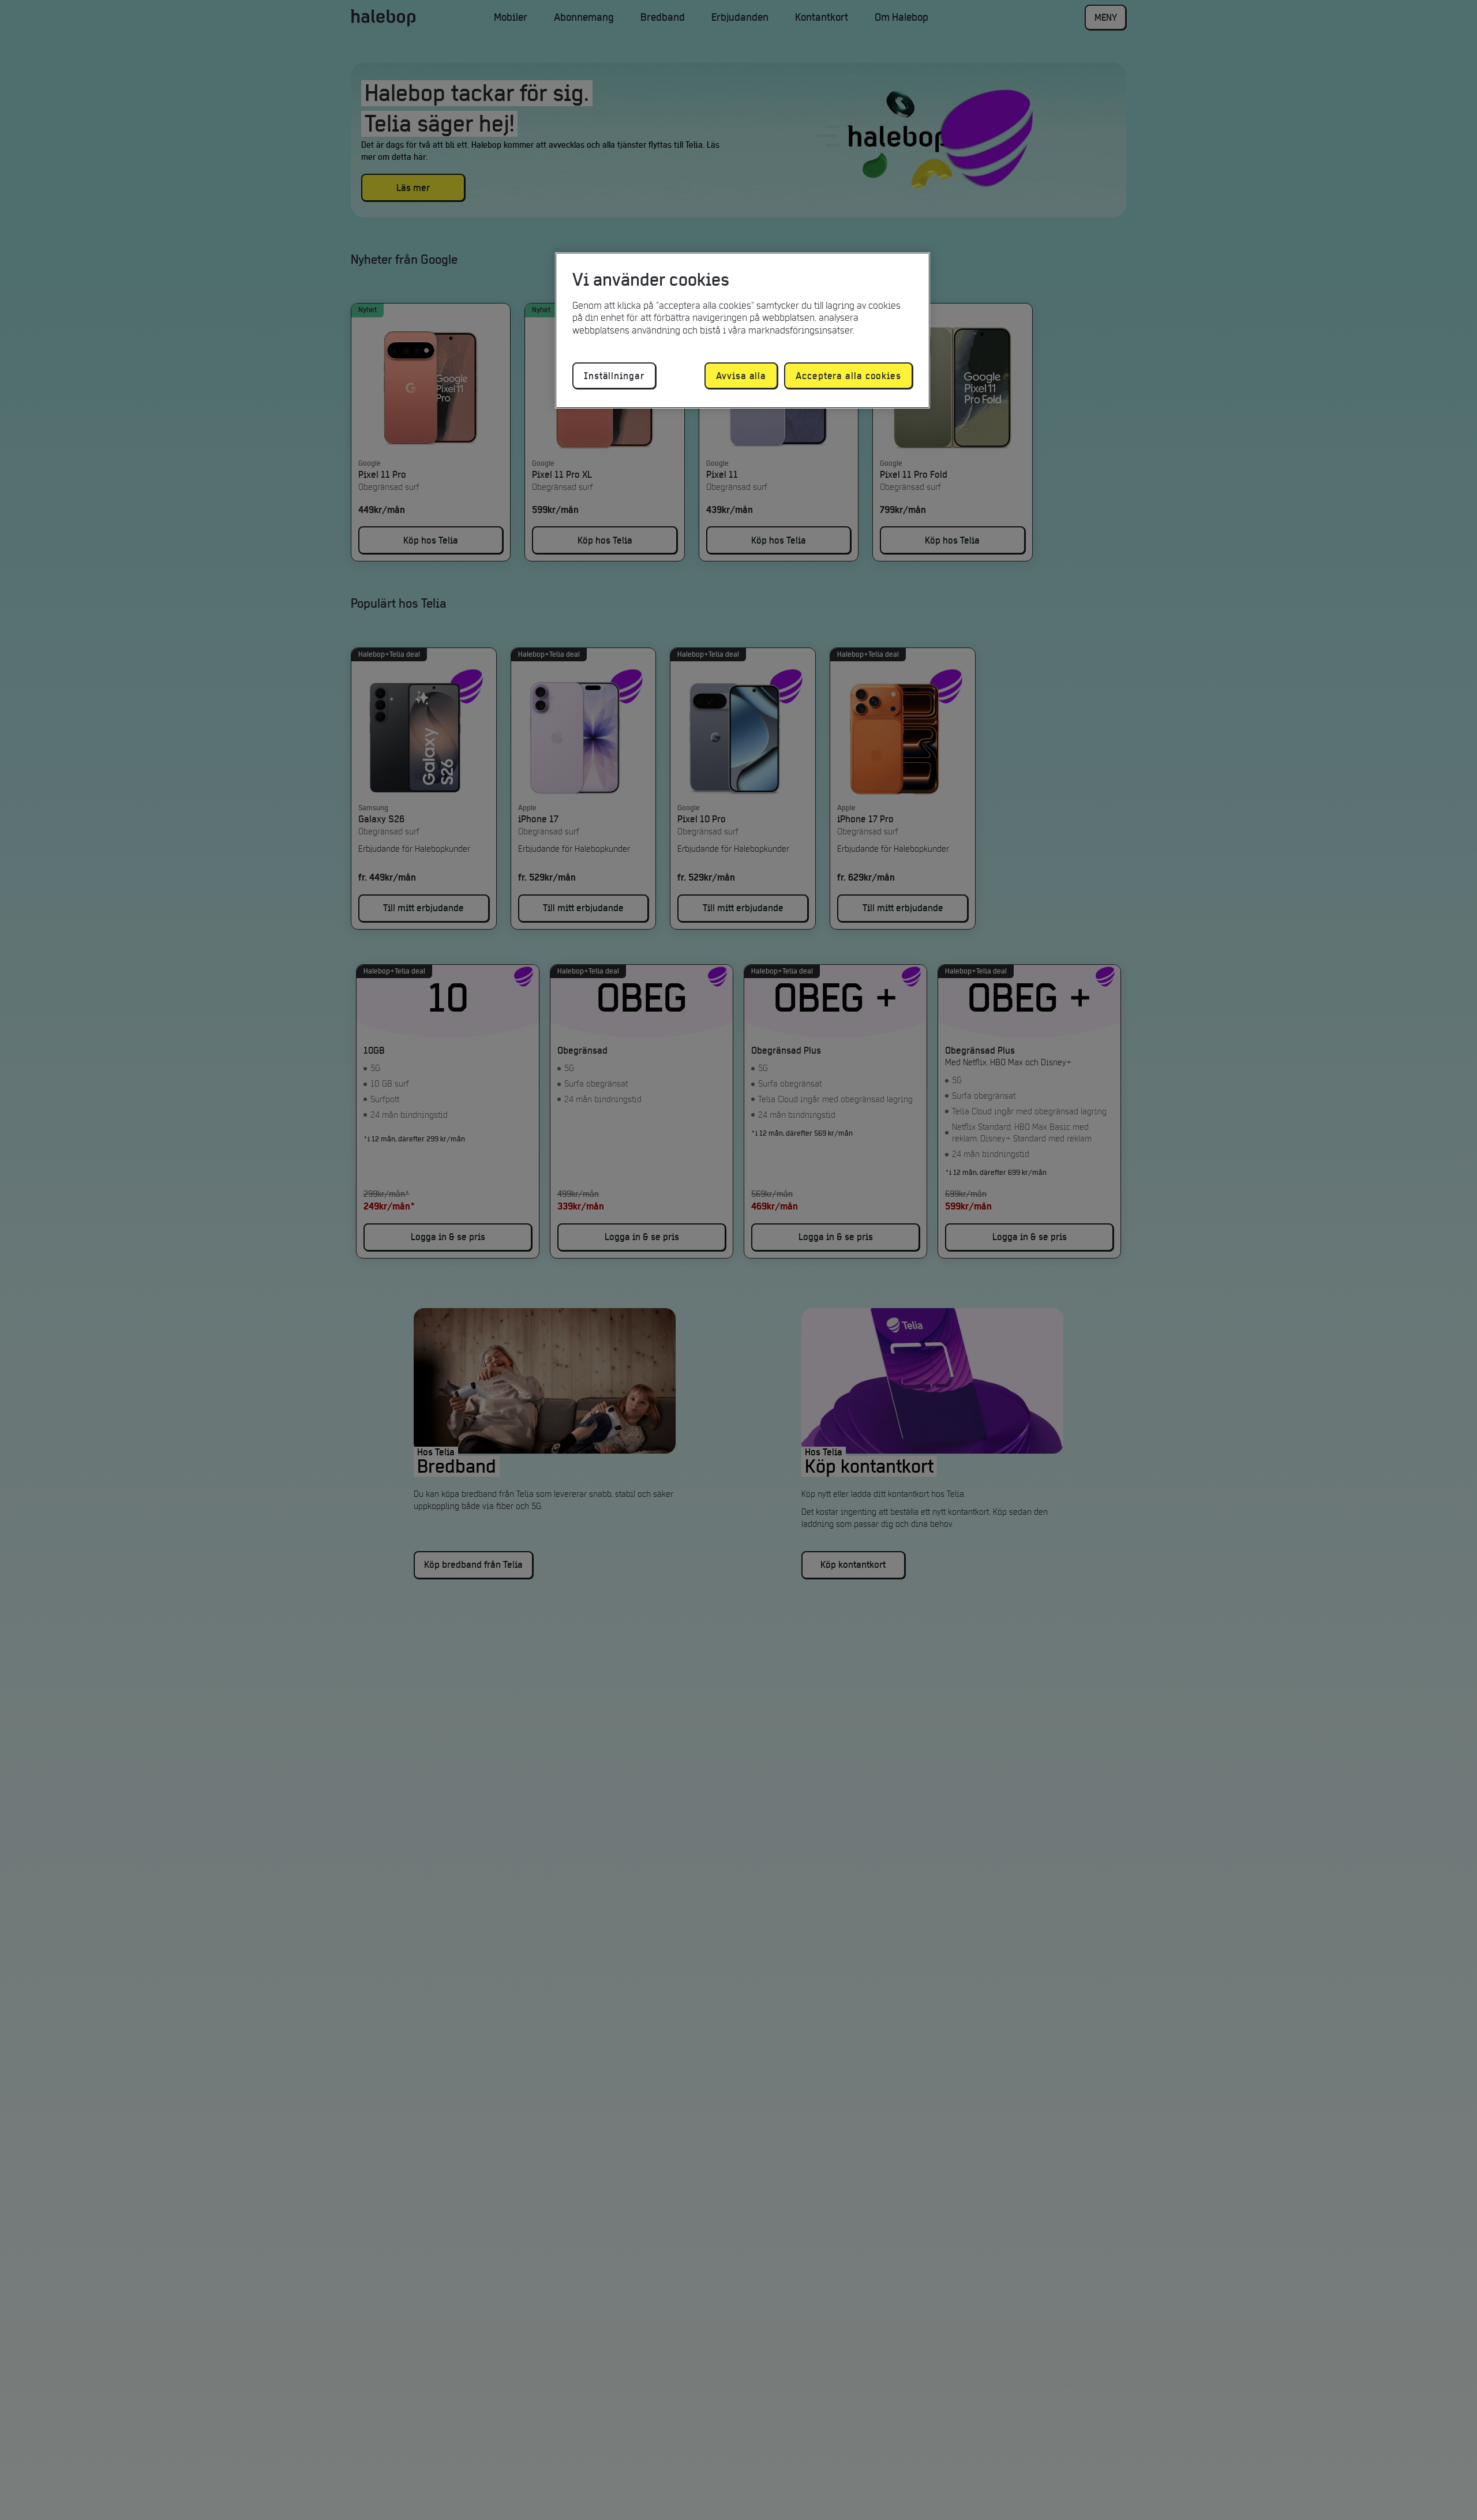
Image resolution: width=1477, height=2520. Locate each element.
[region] (743, 330)
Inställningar (614, 376)
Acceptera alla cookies (848, 376)
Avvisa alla (741, 376)
